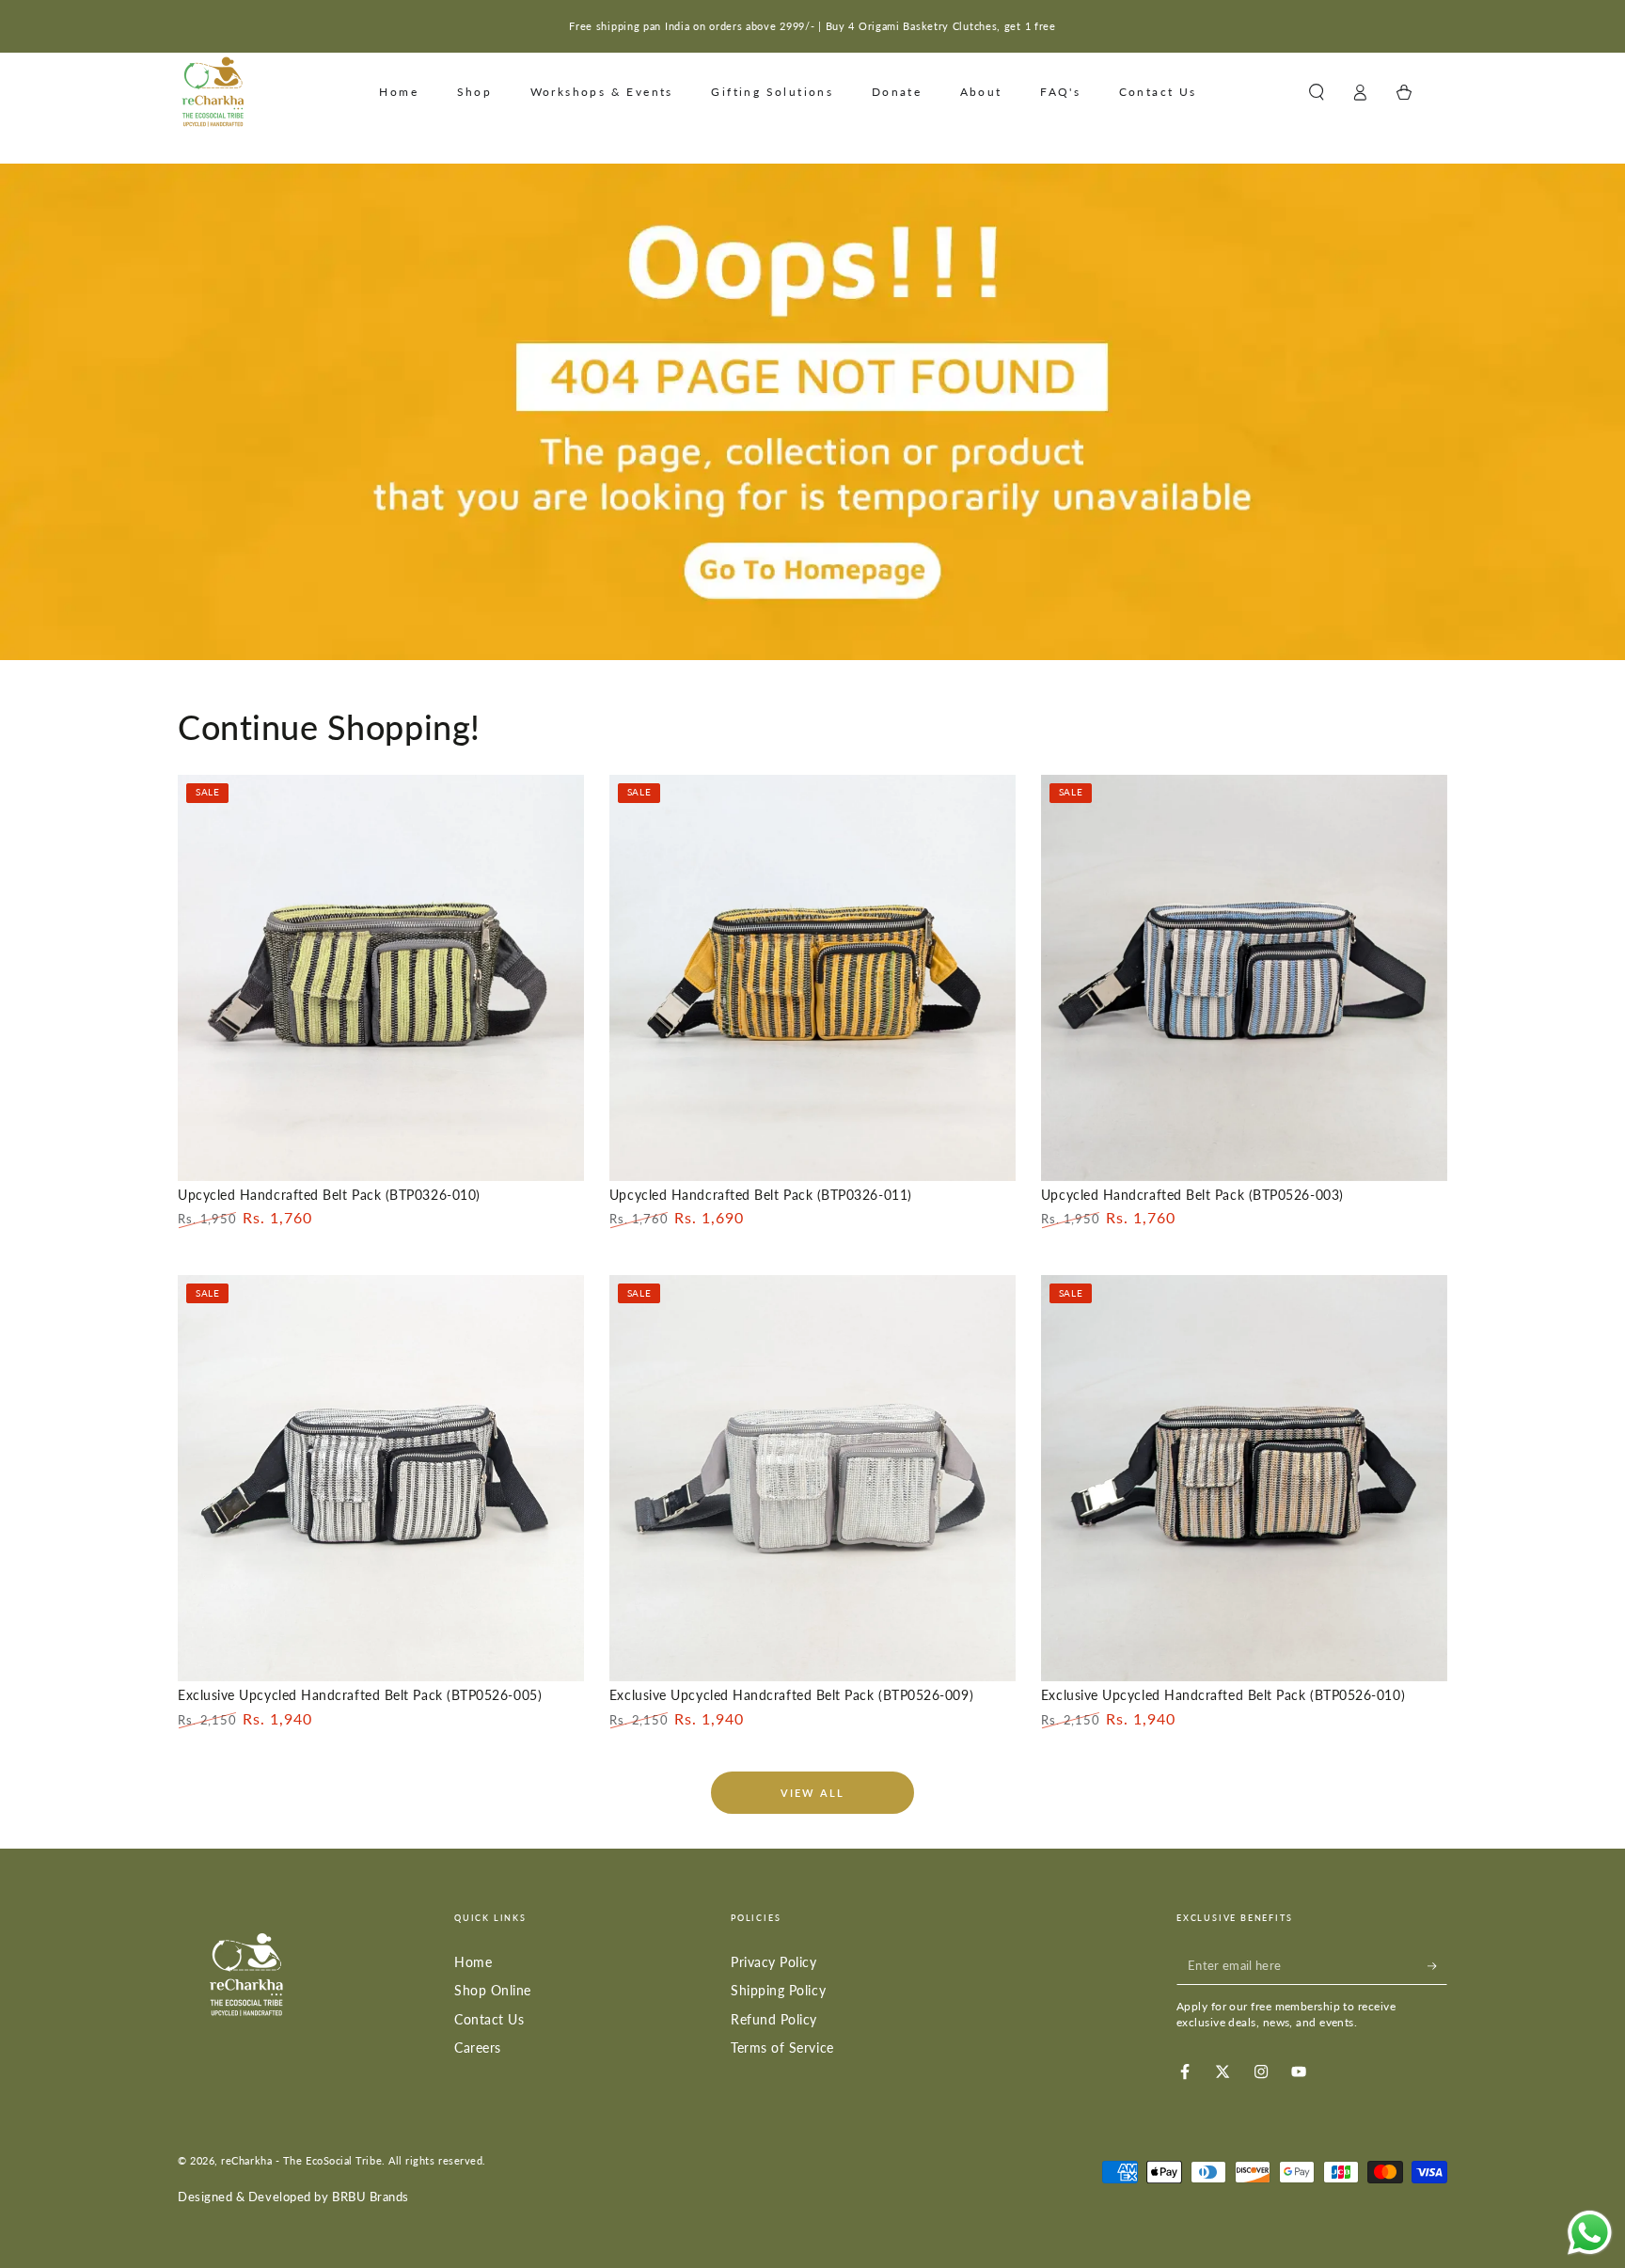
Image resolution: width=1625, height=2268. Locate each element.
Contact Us (489, 2019)
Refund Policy (774, 2019)
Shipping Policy (778, 1990)
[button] (1316, 92)
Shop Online (493, 1990)
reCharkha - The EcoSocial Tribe (301, 2160)
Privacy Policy (774, 1962)
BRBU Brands (371, 2197)
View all (813, 1793)
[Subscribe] (1437, 1966)
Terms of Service (782, 2047)
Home (473, 1962)
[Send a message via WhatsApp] (1590, 2233)
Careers (478, 2047)
